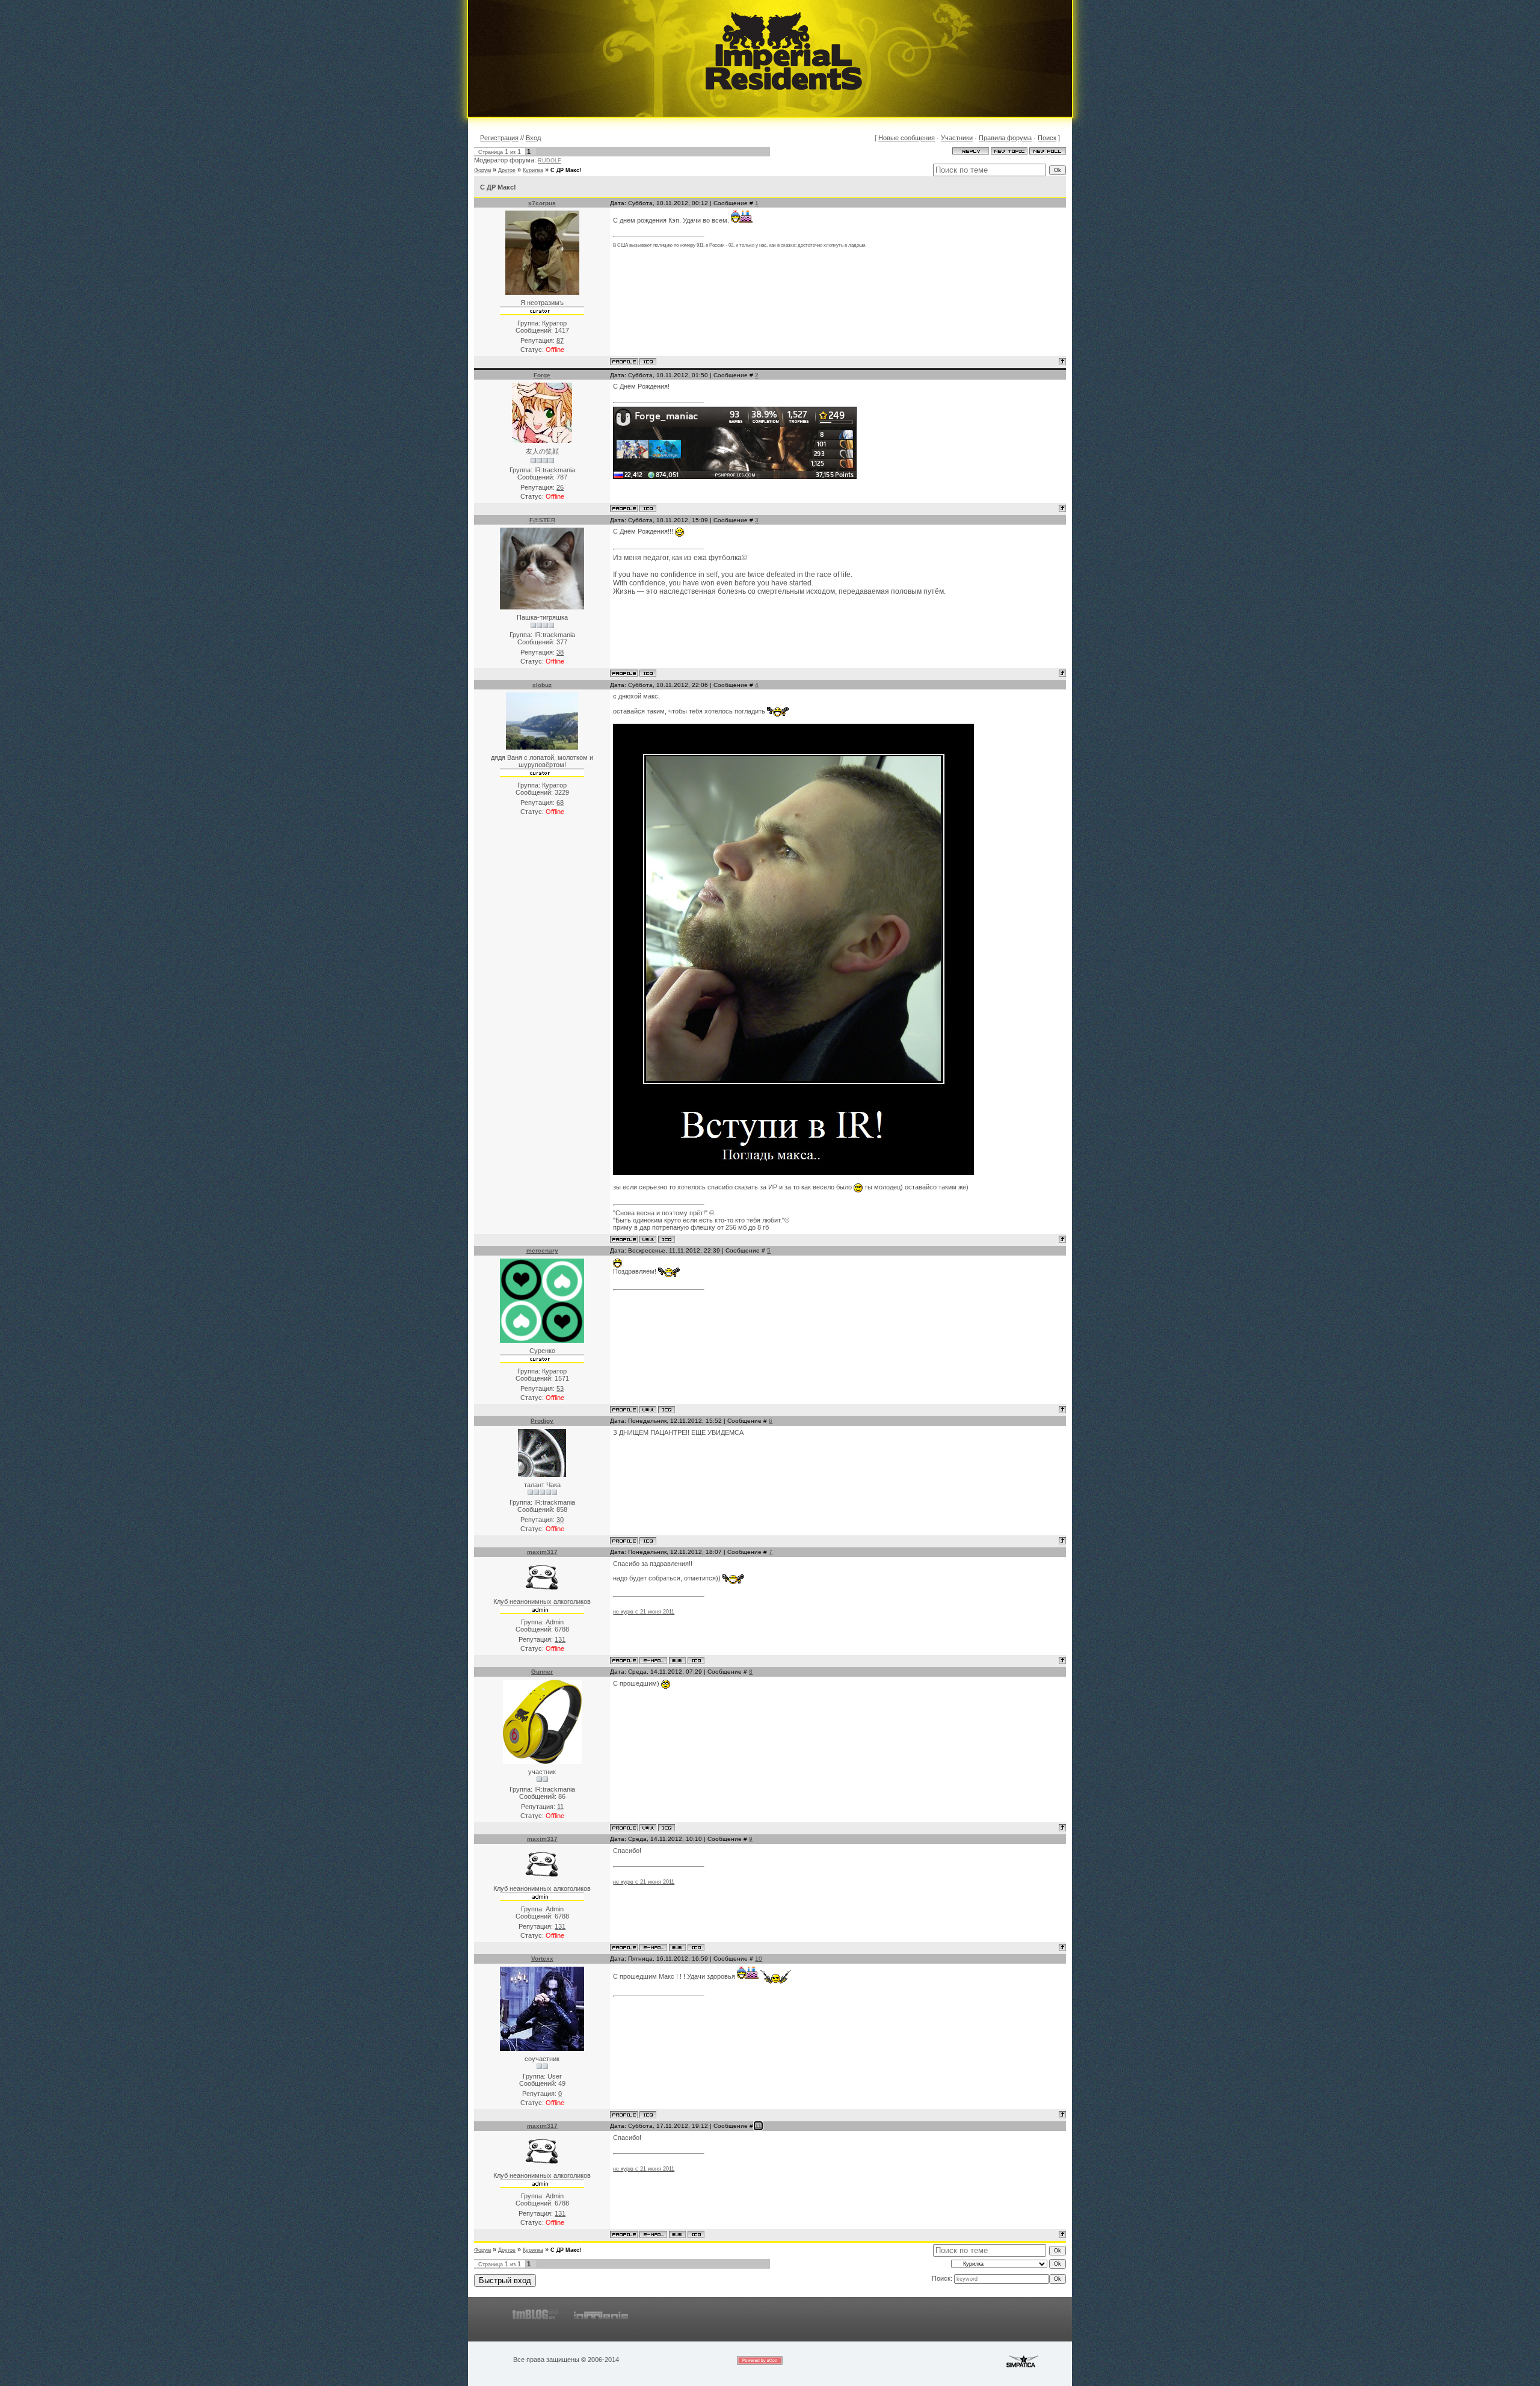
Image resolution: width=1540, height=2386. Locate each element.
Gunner (542, 1672)
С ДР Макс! (566, 170)
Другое (507, 170)
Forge (542, 375)
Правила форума (1005, 138)
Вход (533, 138)
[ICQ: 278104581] (648, 1541)
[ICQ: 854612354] (648, 2115)
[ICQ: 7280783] (648, 362)
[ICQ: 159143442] (667, 1239)
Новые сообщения (907, 138)
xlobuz (542, 685)
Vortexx (542, 1959)
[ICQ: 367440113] (667, 1410)
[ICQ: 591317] (696, 1660)
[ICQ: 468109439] (667, 1828)
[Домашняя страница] (648, 1239)
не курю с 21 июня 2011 (644, 1612)
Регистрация (499, 138)
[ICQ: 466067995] (648, 673)
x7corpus (542, 203)
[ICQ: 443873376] (648, 508)
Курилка (533, 170)
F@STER (542, 520)
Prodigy (542, 1421)
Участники (957, 138)
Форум (482, 170)
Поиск (1047, 138)
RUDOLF (550, 161)
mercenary (542, 1250)
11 (758, 2126)
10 (759, 1959)
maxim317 (542, 1552)
